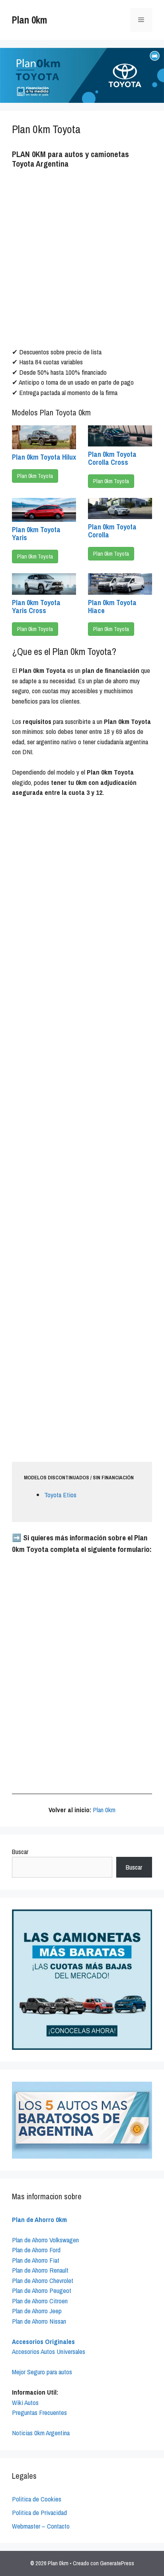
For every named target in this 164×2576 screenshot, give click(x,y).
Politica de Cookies (37, 2499)
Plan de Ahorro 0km (39, 2219)
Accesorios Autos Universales (49, 2351)
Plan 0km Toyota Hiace (112, 607)
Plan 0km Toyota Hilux (44, 457)
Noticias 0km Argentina (41, 2433)
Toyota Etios (60, 1495)
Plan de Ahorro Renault (40, 2270)
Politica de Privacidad (39, 2512)
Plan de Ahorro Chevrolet (43, 2280)
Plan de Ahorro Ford (36, 2250)
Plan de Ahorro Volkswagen (45, 2240)
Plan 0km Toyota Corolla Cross (112, 458)
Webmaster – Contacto (41, 2526)
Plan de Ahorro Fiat (36, 2260)
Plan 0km (29, 20)
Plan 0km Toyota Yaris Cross (36, 607)
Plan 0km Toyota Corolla (112, 531)
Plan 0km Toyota (35, 476)
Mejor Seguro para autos (42, 2372)
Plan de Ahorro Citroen (40, 2301)
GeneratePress (117, 2563)
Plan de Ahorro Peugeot (42, 2290)
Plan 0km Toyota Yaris (36, 534)
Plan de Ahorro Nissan (39, 2321)
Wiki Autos (25, 2402)
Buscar (20, 1851)
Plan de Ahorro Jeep (37, 2311)
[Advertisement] (82, 259)
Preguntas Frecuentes (39, 2412)
